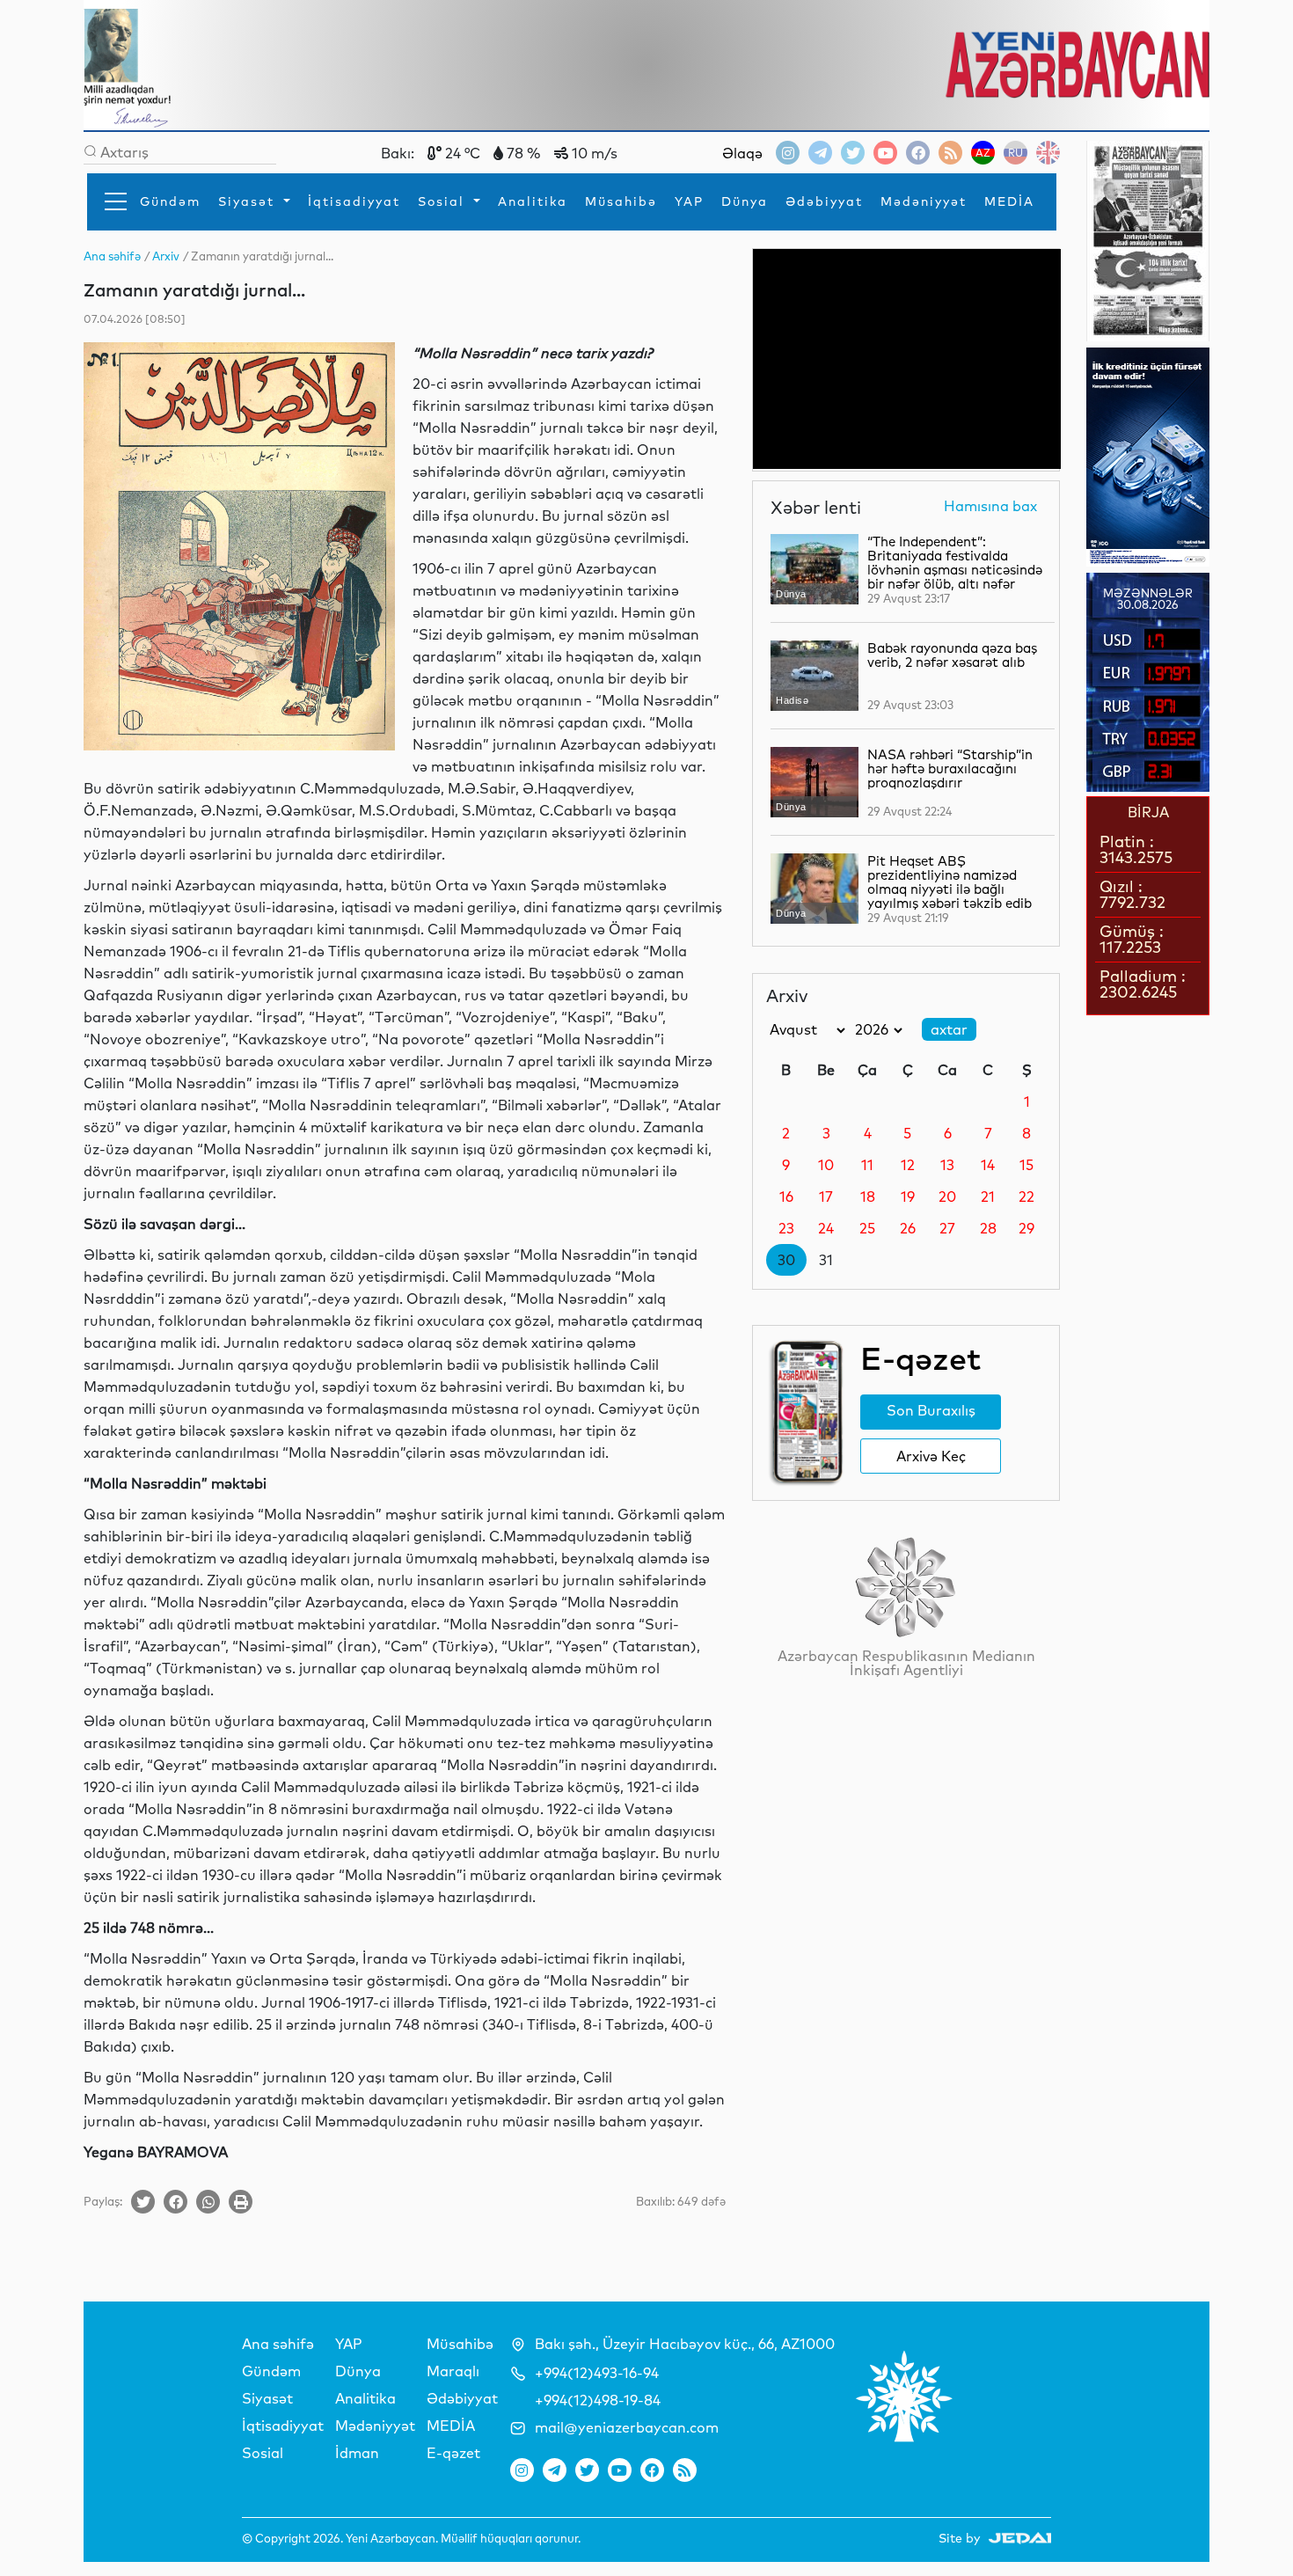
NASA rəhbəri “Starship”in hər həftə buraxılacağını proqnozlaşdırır (950, 768)
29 (1026, 1228)
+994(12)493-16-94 (597, 2373)
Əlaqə (742, 153)
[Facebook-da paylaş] (175, 2202)
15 (1026, 1165)
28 (988, 1228)
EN (1048, 153)
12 (908, 1165)
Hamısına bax (990, 507)
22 (1026, 1197)
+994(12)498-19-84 (598, 2400)
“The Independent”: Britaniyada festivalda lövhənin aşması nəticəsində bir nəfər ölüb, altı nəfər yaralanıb (955, 570)
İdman (357, 2453)
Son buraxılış (931, 1410)
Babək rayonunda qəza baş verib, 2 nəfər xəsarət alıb (952, 655)
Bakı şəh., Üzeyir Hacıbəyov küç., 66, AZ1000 (685, 2344)
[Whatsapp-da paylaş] (208, 2202)
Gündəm (170, 201)
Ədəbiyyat (824, 201)
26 (908, 1228)
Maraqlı (453, 2371)
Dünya (745, 201)
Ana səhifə (278, 2344)
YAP (689, 201)
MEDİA (1009, 201)
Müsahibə (621, 201)
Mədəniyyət (924, 201)
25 (867, 1228)
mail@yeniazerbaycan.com (627, 2427)
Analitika (533, 201)
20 (947, 1197)
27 (947, 1228)
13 (947, 1165)
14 (988, 1165)
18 (868, 1197)
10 (826, 1165)
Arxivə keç (931, 1456)
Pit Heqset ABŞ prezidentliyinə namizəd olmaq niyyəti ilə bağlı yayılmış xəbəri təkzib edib (950, 882)
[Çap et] (241, 2202)
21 (988, 1197)
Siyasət (249, 201)
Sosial (444, 201)
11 (867, 1165)
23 (786, 1228)
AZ (983, 153)
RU (1015, 153)
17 (826, 1197)
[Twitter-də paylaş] (143, 2202)
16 (786, 1197)
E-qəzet (453, 2453)
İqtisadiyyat (354, 201)
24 (826, 1228)
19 (908, 1197)
